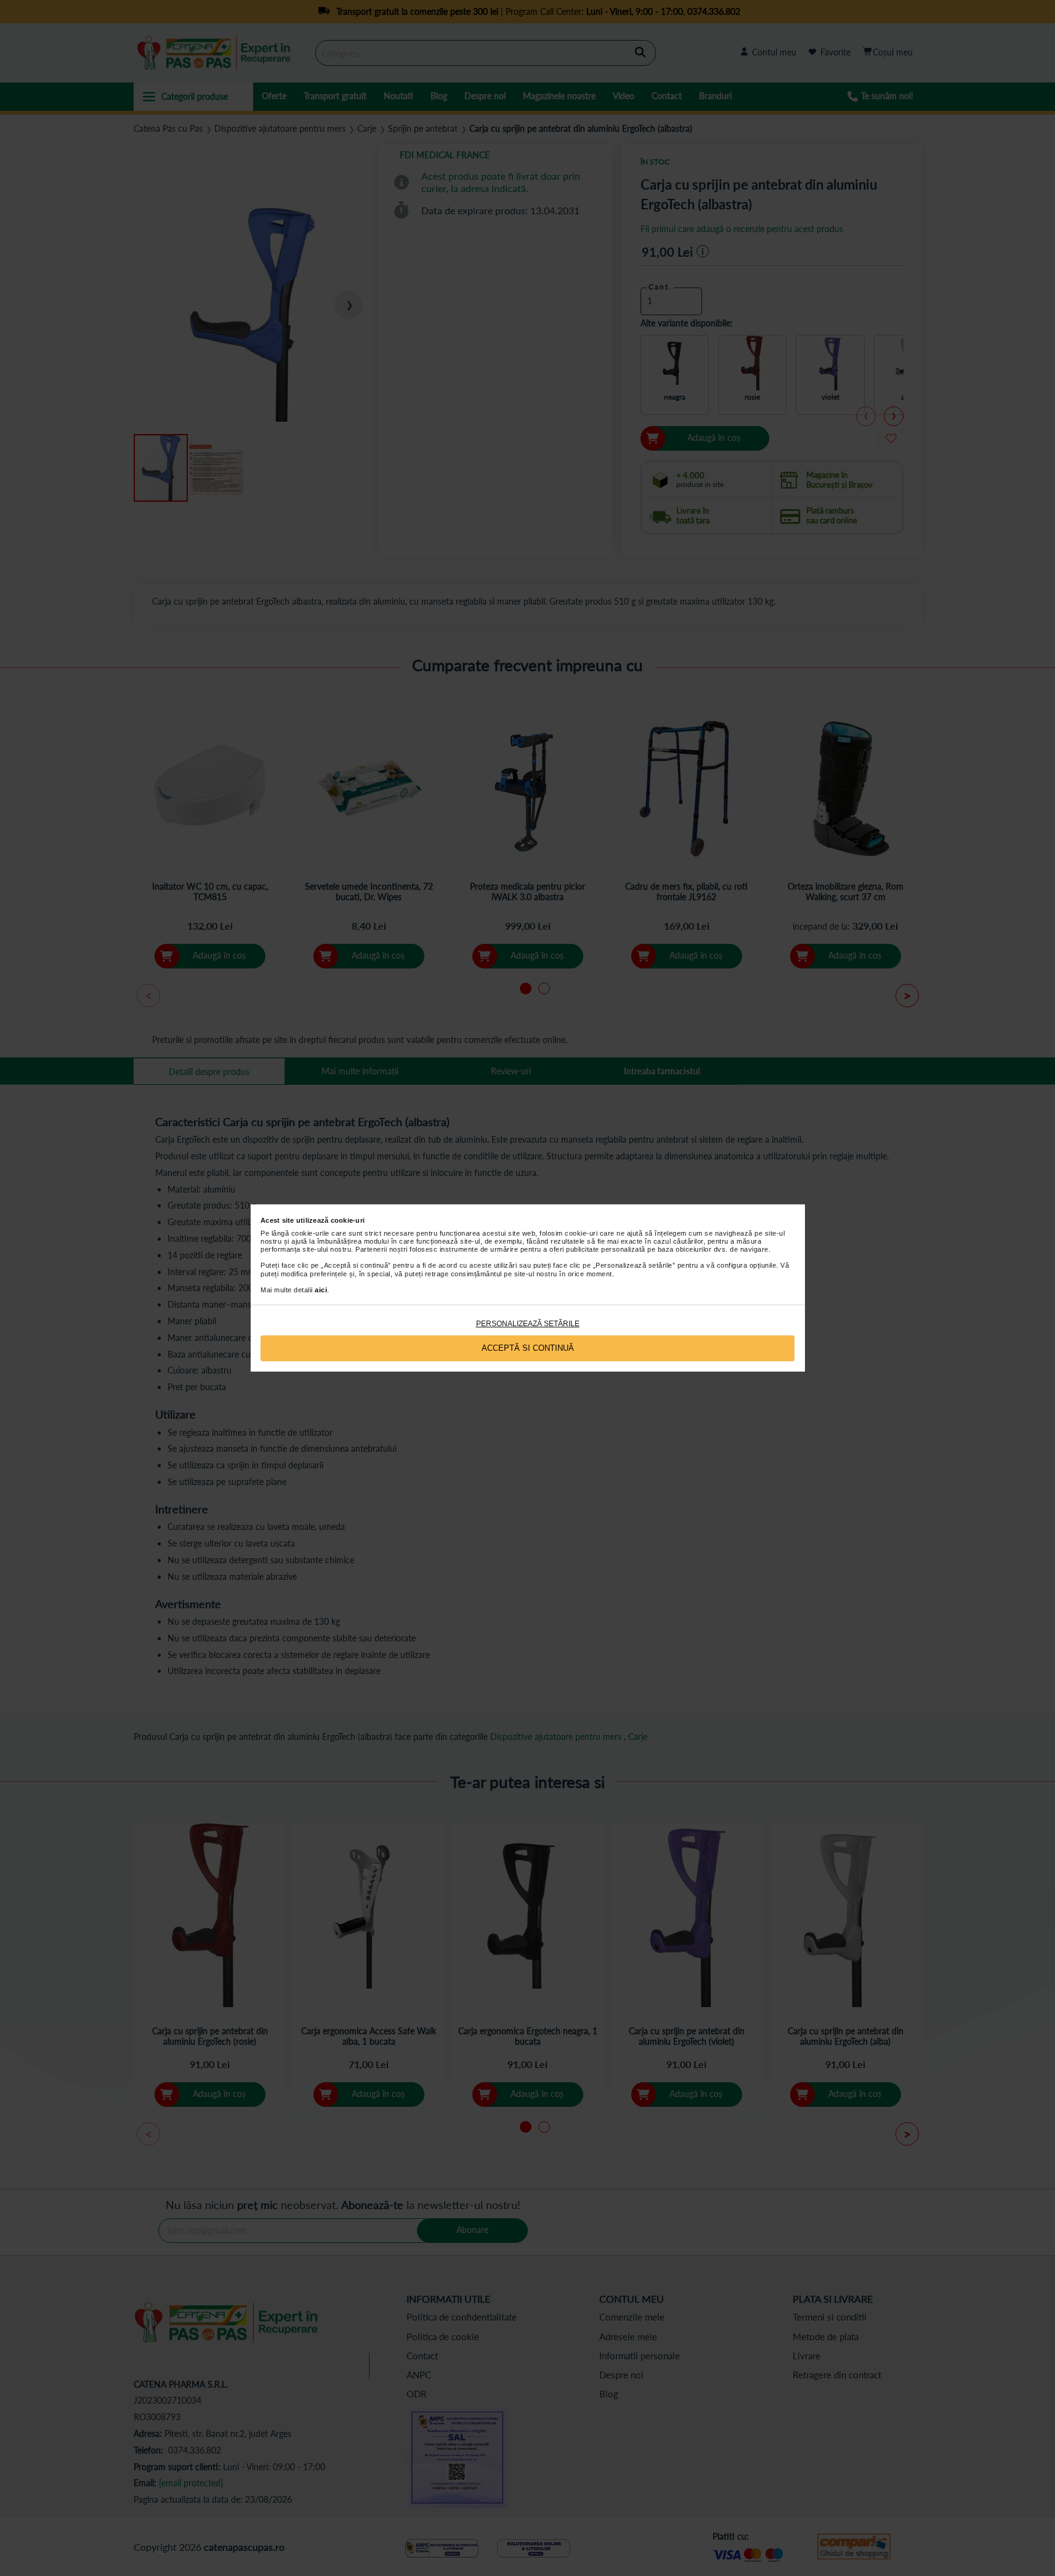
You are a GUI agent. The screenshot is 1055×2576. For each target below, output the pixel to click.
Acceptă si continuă (528, 1348)
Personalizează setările (528, 1324)
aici (321, 1290)
